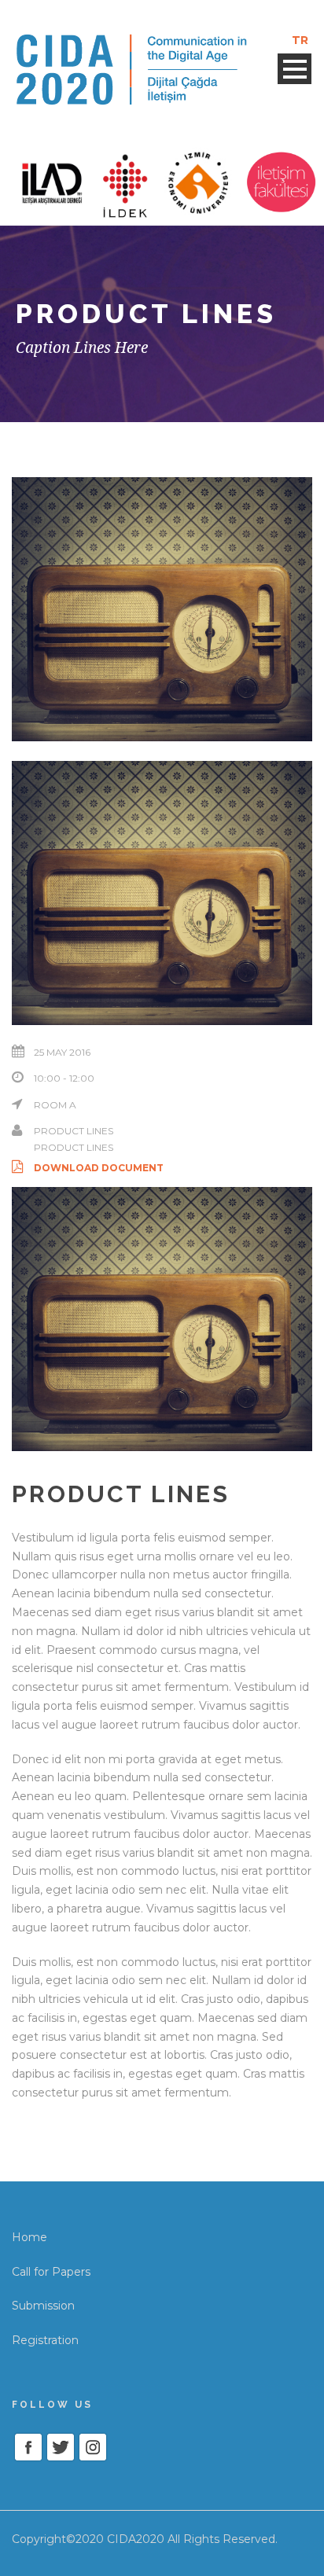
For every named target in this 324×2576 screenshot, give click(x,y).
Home (29, 2237)
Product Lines (74, 1131)
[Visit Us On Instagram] (92, 2446)
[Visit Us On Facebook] (28, 2446)
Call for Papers (51, 2272)
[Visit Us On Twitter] (60, 2446)
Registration (45, 2340)
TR (300, 40)
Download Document (99, 1168)
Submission (43, 2306)
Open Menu (295, 69)
